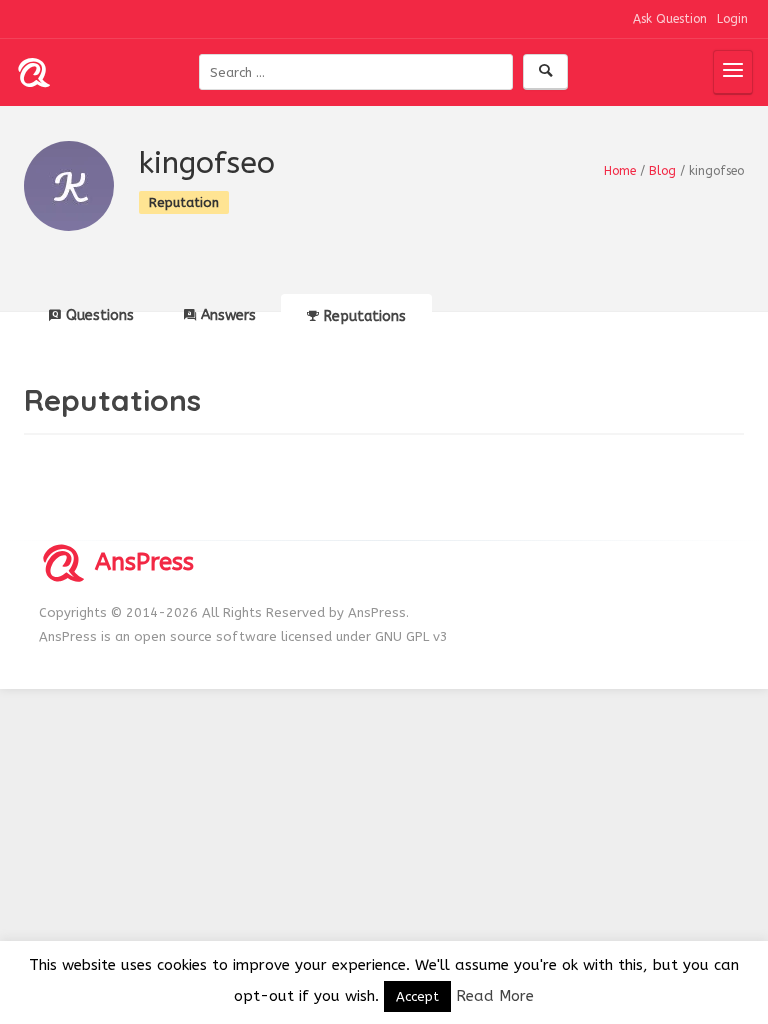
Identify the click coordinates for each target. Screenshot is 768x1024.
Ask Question (670, 19)
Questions (100, 315)
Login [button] (732, 19)
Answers (228, 315)
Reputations (365, 316)
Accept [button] (417, 996)
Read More (495, 996)
